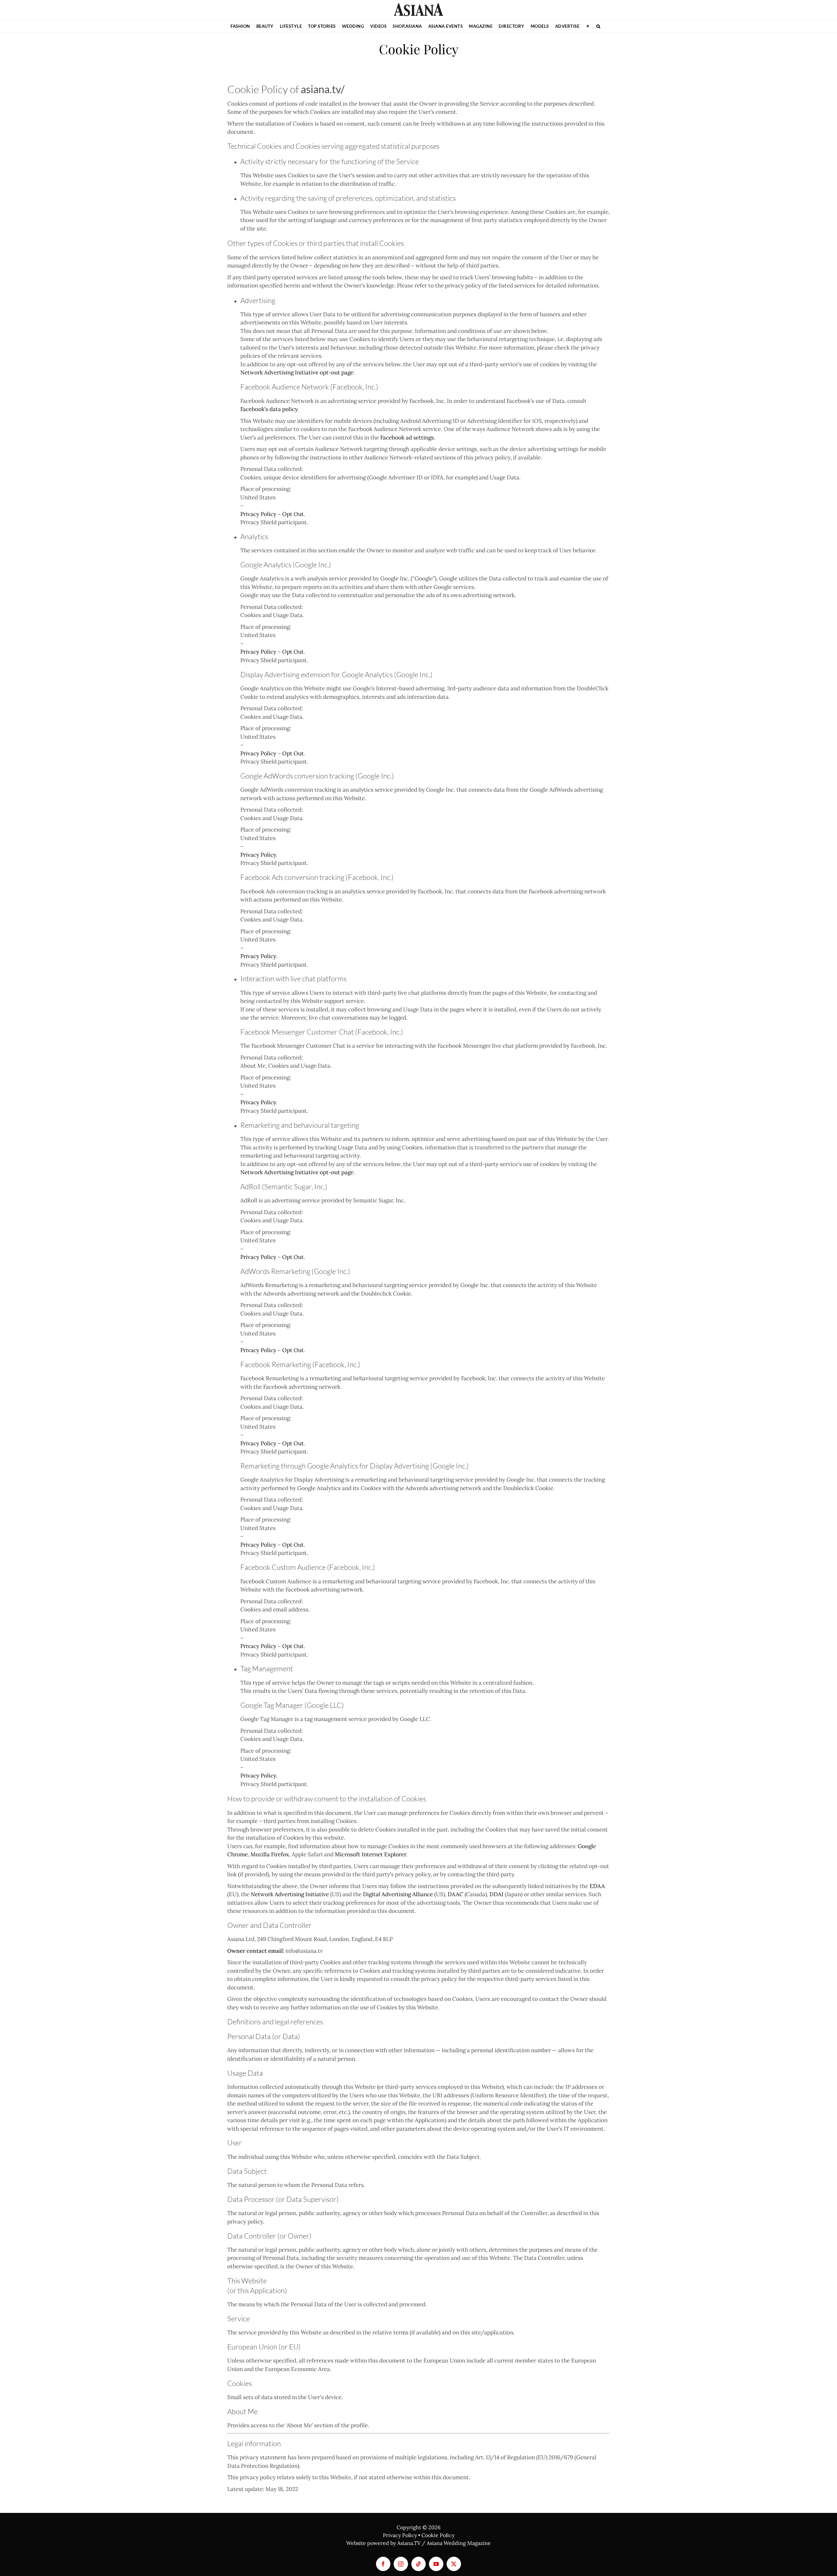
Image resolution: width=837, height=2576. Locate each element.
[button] (598, 26)
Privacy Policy (258, 514)
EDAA (597, 1886)
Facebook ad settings (407, 438)
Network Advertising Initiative (290, 1894)
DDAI (496, 1894)
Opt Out (293, 514)
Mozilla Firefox (270, 1854)
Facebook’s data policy (269, 409)
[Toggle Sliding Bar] (588, 26)
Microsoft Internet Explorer (370, 1854)
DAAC (455, 1894)
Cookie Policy (438, 2535)
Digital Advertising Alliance (398, 1894)
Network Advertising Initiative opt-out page (297, 372)
